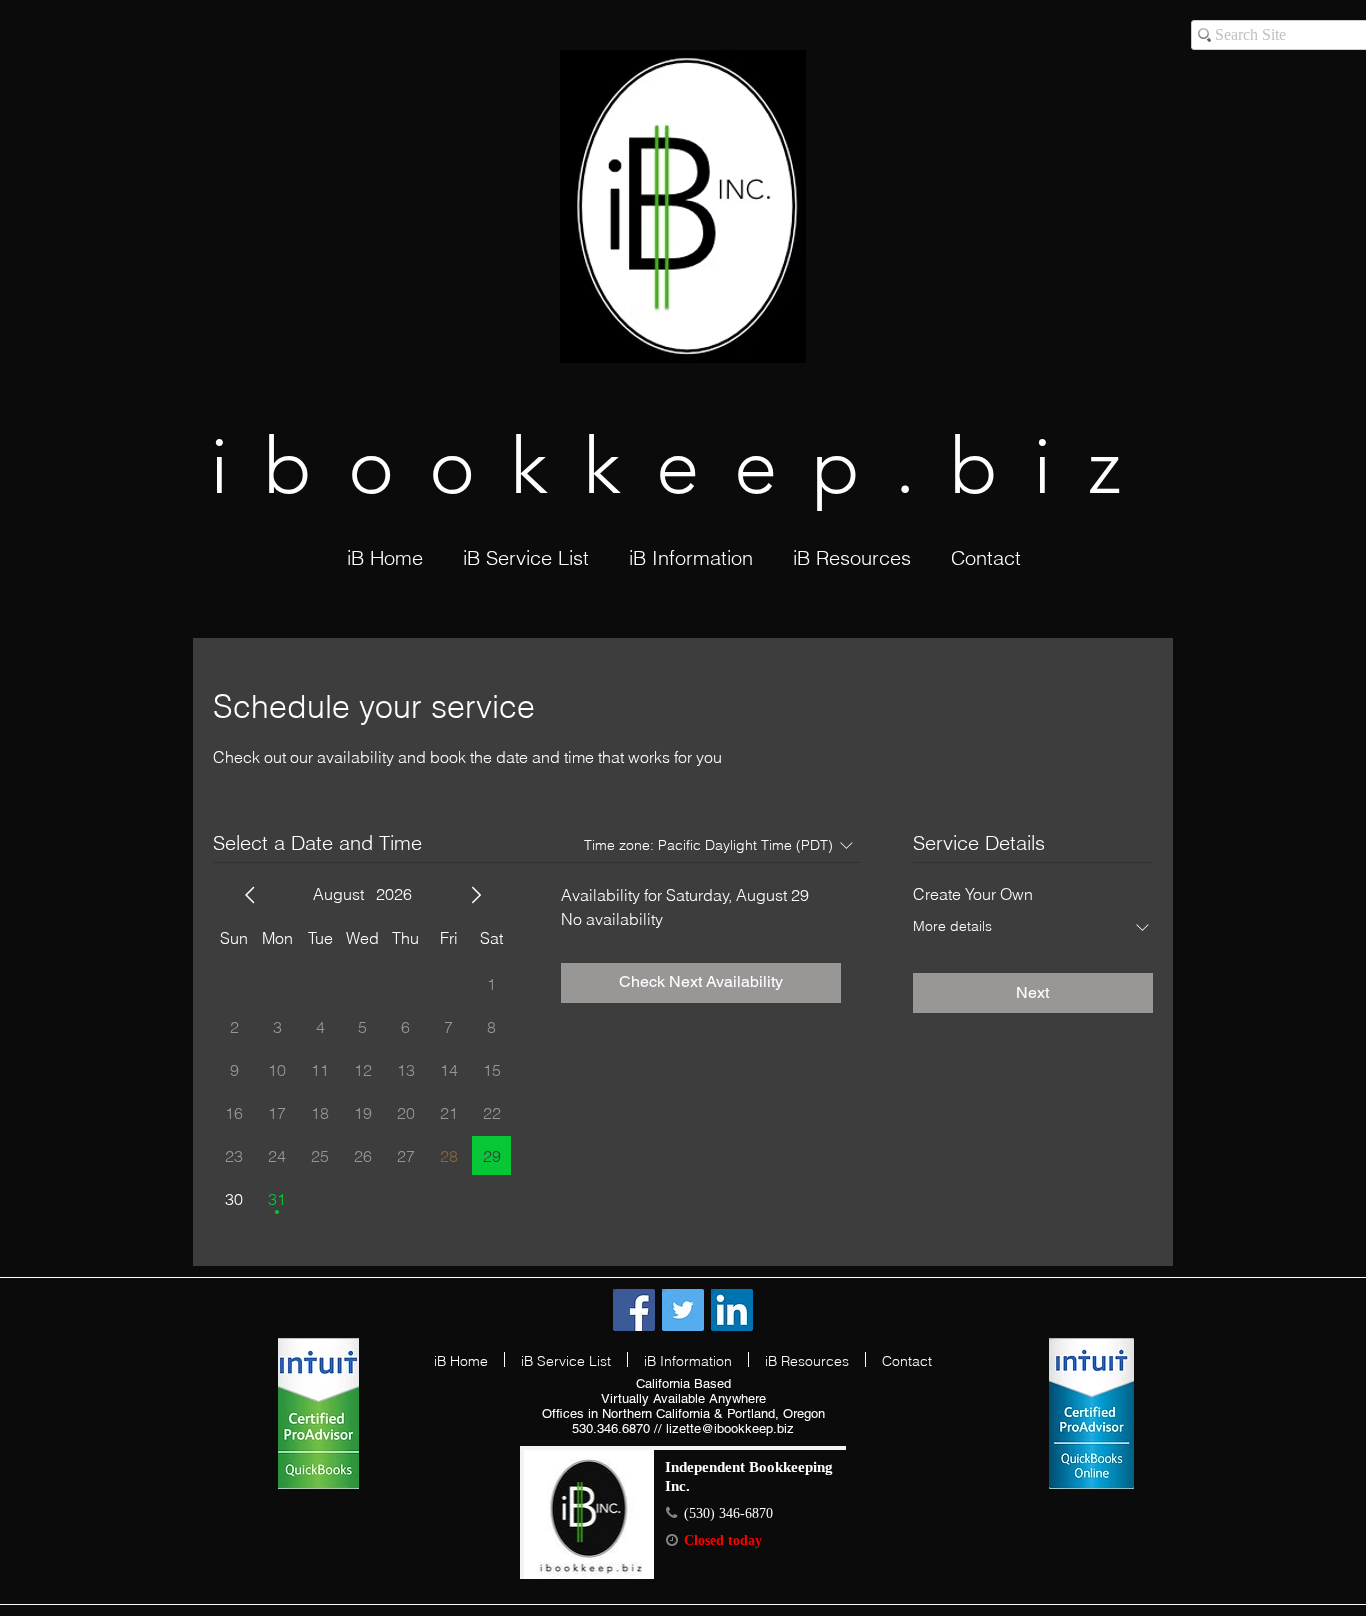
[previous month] (250, 895)
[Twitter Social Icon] (683, 1310)
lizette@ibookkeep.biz (730, 1428)
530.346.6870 (611, 1428)
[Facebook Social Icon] (634, 1310)
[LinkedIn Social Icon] (732, 1310)
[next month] (476, 895)
